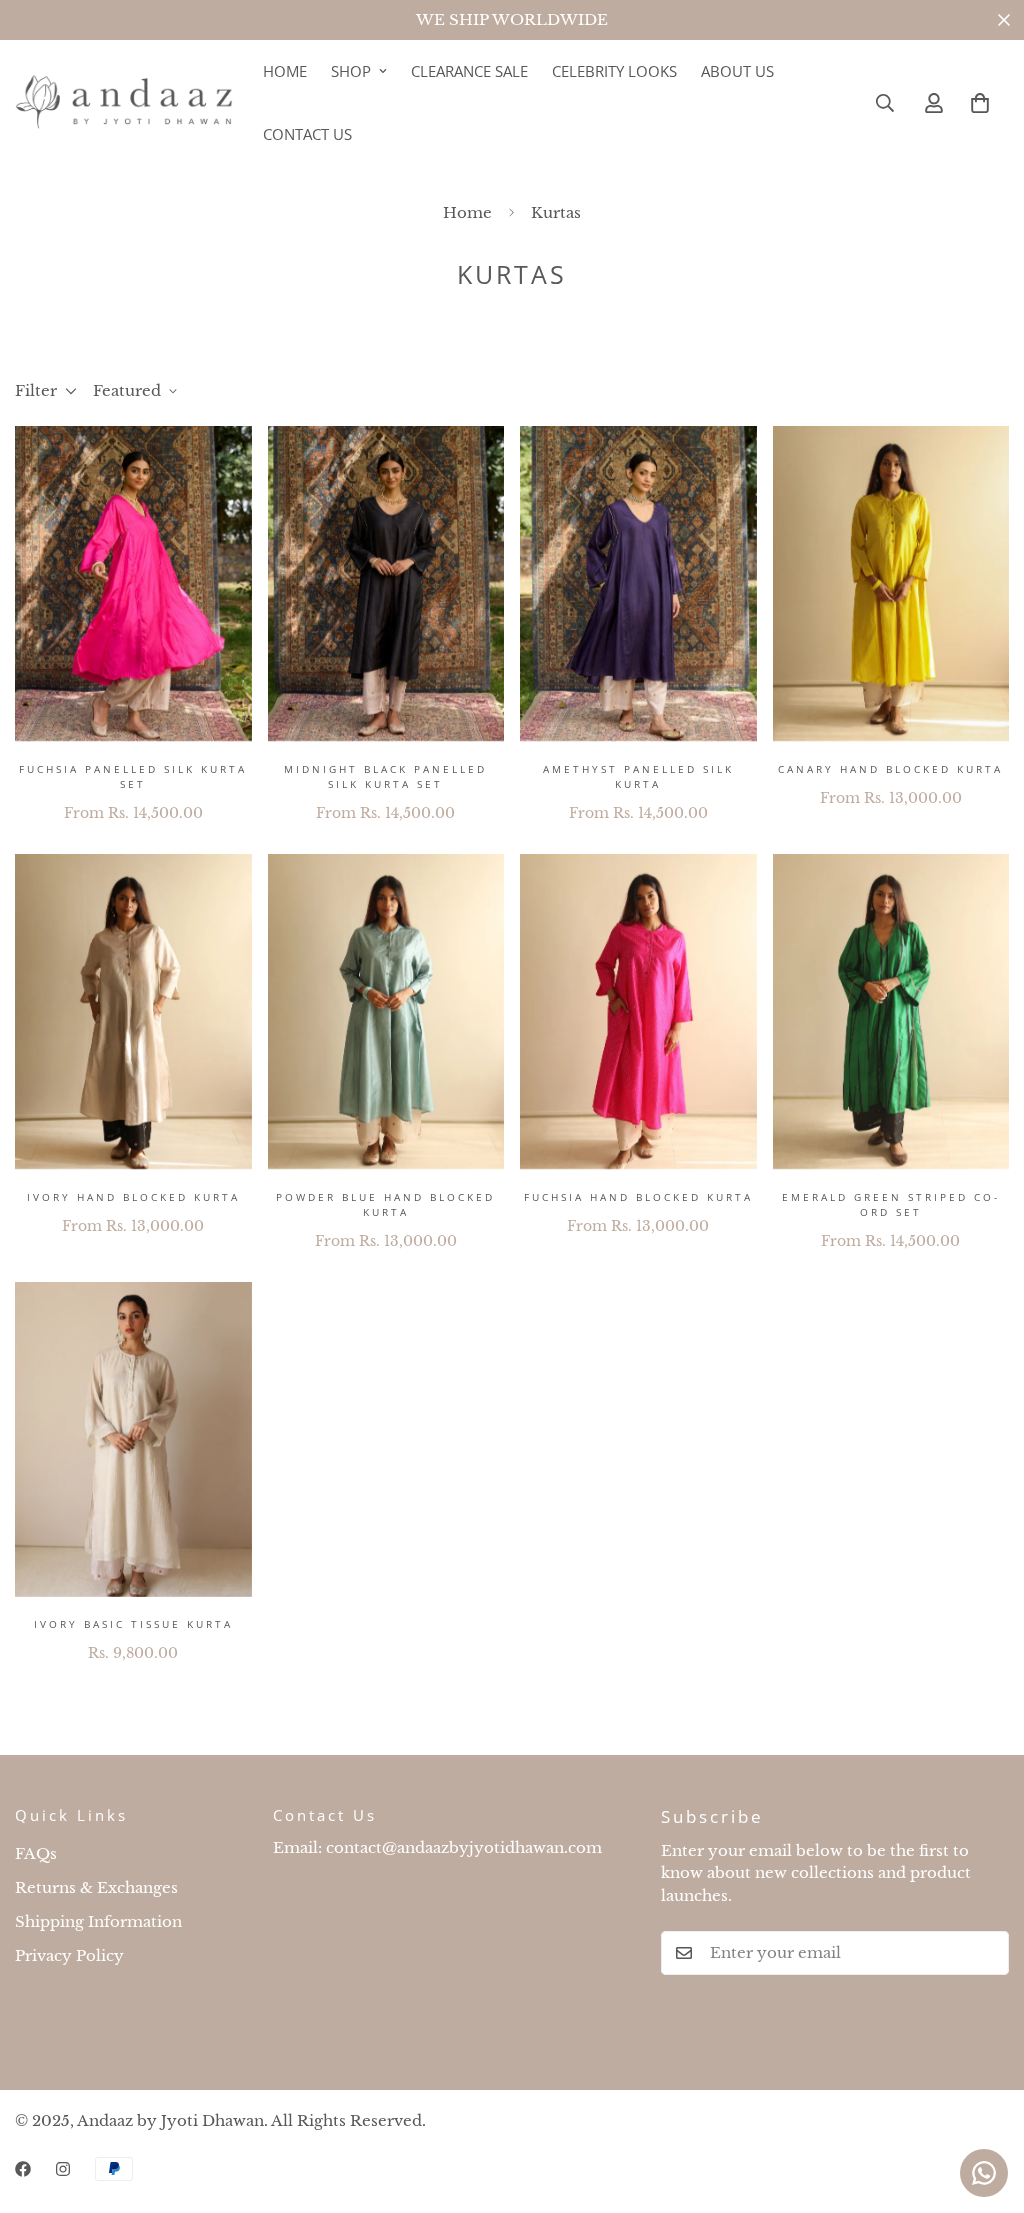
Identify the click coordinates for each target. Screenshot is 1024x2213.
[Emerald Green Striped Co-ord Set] (891, 1011)
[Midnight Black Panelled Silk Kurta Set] (386, 583)
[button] (980, 103)
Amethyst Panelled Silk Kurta (638, 776)
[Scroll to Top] (985, 2104)
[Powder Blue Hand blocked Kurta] (386, 1011)
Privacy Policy (69, 1955)
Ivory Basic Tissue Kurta (133, 1624)
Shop (351, 71)
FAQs (36, 1853)
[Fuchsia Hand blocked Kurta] (638, 1011)
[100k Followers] (63, 2169)
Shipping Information (98, 1921)
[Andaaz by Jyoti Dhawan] (125, 102)
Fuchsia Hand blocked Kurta (638, 1197)
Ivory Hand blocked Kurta (133, 1197)
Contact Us (307, 134)
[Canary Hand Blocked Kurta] (891, 583)
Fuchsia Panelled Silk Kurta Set (133, 776)
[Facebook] (23, 2169)
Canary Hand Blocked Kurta (890, 769)
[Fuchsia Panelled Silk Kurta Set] (133, 583)
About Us (737, 71)
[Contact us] (984, 2173)
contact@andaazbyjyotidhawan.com (464, 1847)
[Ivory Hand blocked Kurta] (133, 1011)
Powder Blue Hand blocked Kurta (385, 1204)
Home (285, 71)
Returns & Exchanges (96, 1887)
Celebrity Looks (614, 71)
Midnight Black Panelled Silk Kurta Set (385, 776)
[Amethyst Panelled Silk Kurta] (638, 583)
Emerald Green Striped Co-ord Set (891, 1204)
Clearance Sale (469, 71)
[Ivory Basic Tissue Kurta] (133, 1439)
